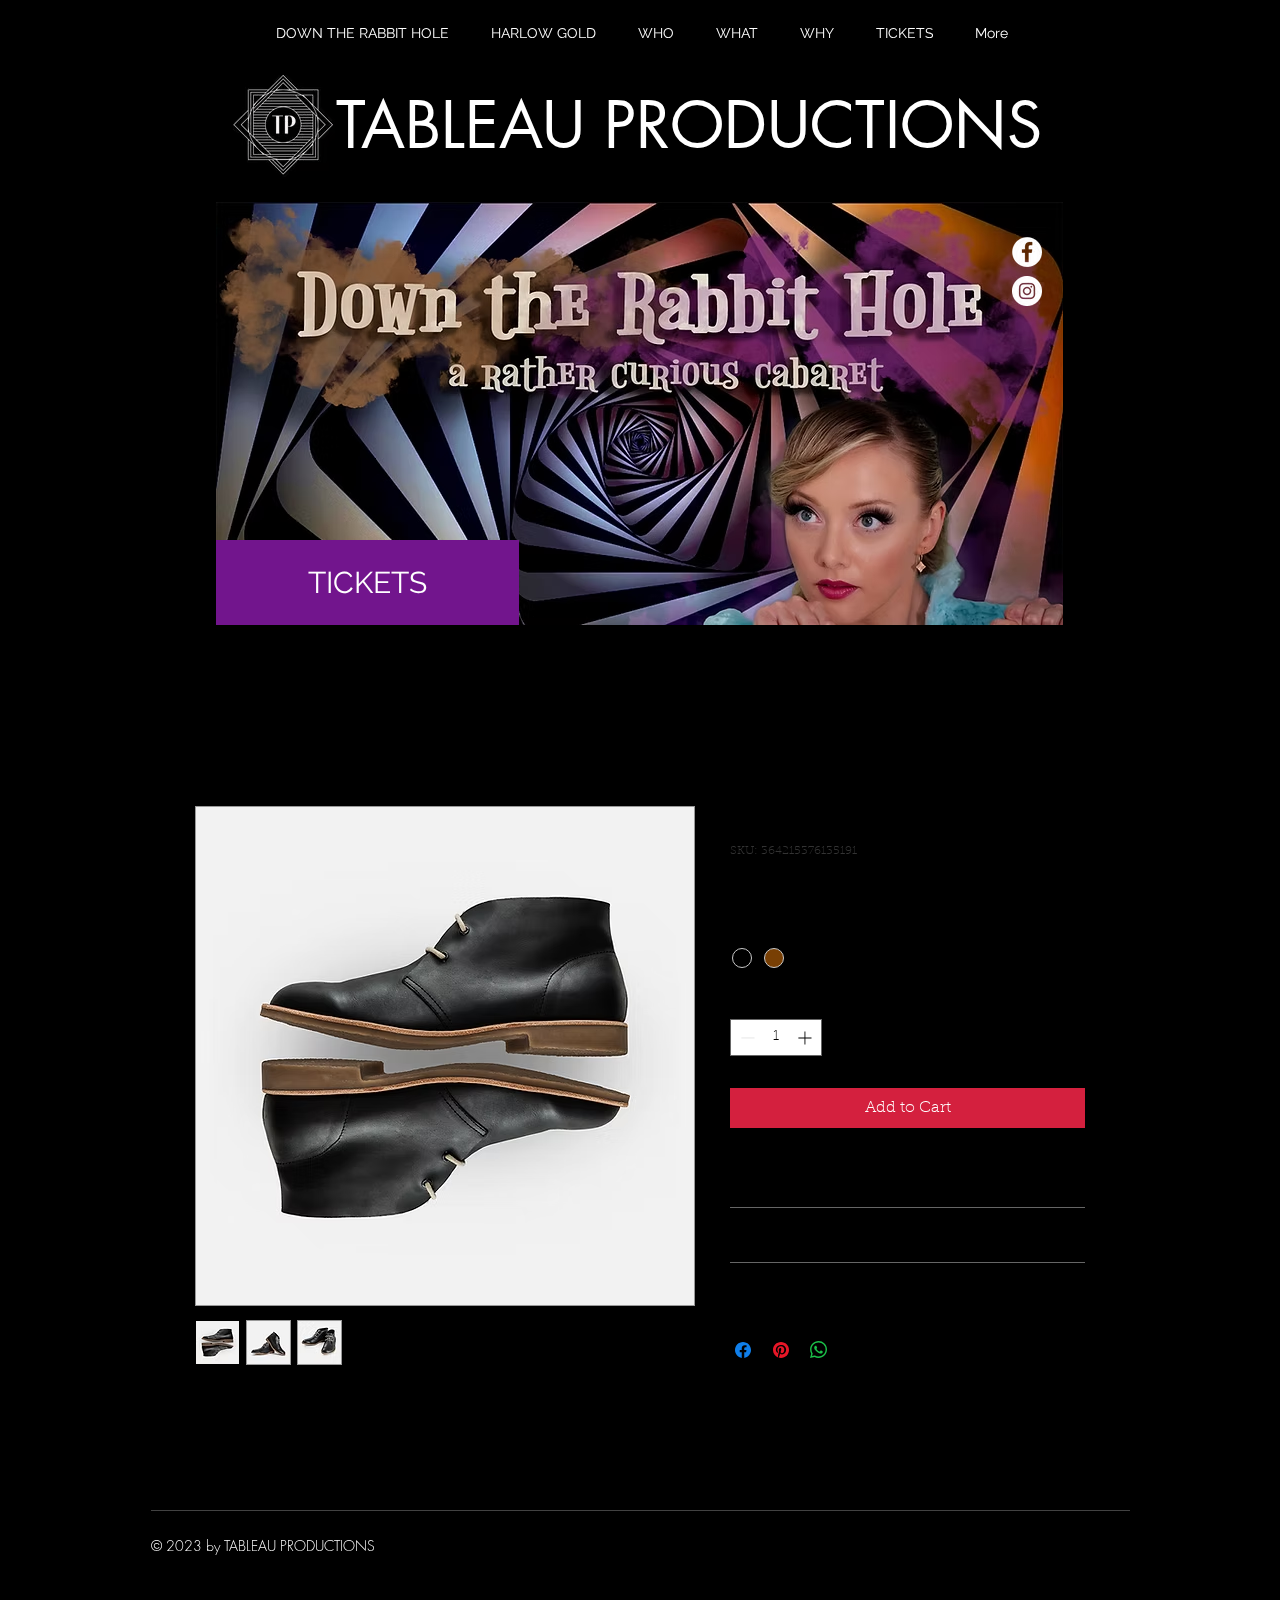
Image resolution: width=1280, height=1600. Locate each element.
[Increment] (806, 1037)
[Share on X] (857, 1350)
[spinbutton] (776, 1037)
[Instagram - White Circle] (1027, 291)
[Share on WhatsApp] (819, 1350)
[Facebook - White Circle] (1027, 252)
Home (219, 734)
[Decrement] (745, 1037)
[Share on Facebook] (743, 1350)
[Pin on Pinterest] (781, 1350)
